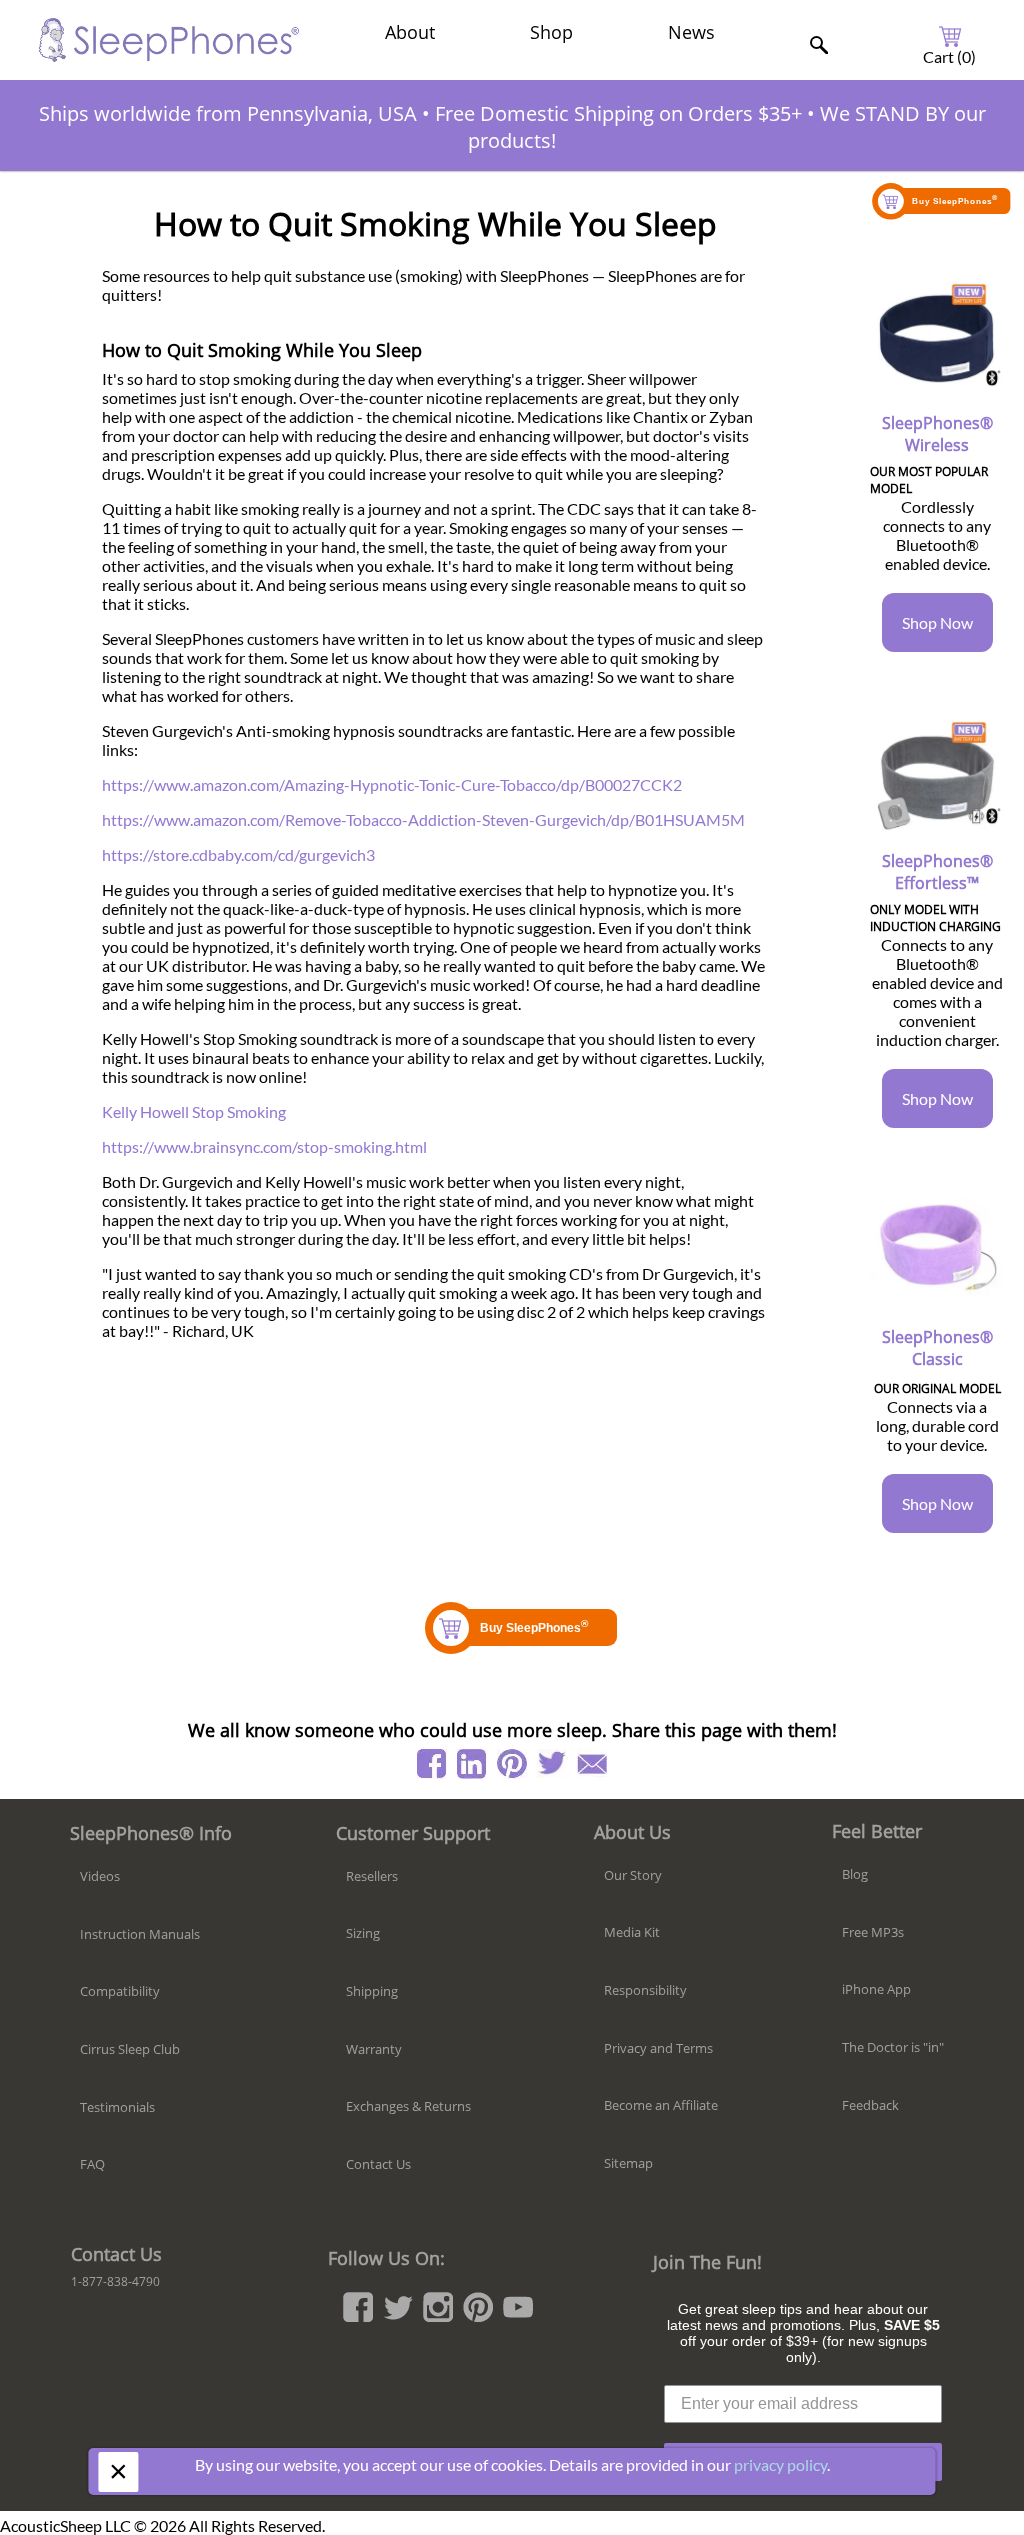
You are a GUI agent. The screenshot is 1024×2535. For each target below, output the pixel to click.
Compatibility (120, 1991)
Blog (855, 1874)
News (691, 32)
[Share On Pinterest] (512, 1764)
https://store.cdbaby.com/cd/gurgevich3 (238, 854)
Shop (551, 32)
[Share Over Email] (592, 1764)
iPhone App (876, 1989)
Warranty (374, 2049)
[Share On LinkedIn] (472, 1764)
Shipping (372, 1991)
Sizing (363, 1933)
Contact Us (378, 2164)
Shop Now (937, 622)
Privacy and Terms (658, 2048)
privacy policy (780, 2464)
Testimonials (117, 2107)
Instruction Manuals (140, 1934)
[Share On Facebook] (432, 1764)
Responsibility (645, 1990)
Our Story (633, 1875)
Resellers (372, 1876)
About (410, 32)
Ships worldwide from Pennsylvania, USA (228, 113)
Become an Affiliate (661, 2105)
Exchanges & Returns (408, 2106)
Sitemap (628, 2163)
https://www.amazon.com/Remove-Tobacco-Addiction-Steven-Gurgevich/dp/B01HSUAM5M (423, 819)
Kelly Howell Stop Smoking (194, 1111)
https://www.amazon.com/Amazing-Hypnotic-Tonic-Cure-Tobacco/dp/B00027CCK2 (392, 784)
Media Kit (632, 1932)
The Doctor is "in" (893, 2047)
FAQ (92, 2164)
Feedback (870, 2105)
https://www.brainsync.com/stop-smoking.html (264, 1146)
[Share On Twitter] (552, 1764)
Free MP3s (873, 1932)
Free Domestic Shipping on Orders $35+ (618, 113)
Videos (100, 1876)
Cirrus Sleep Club (130, 2049)
